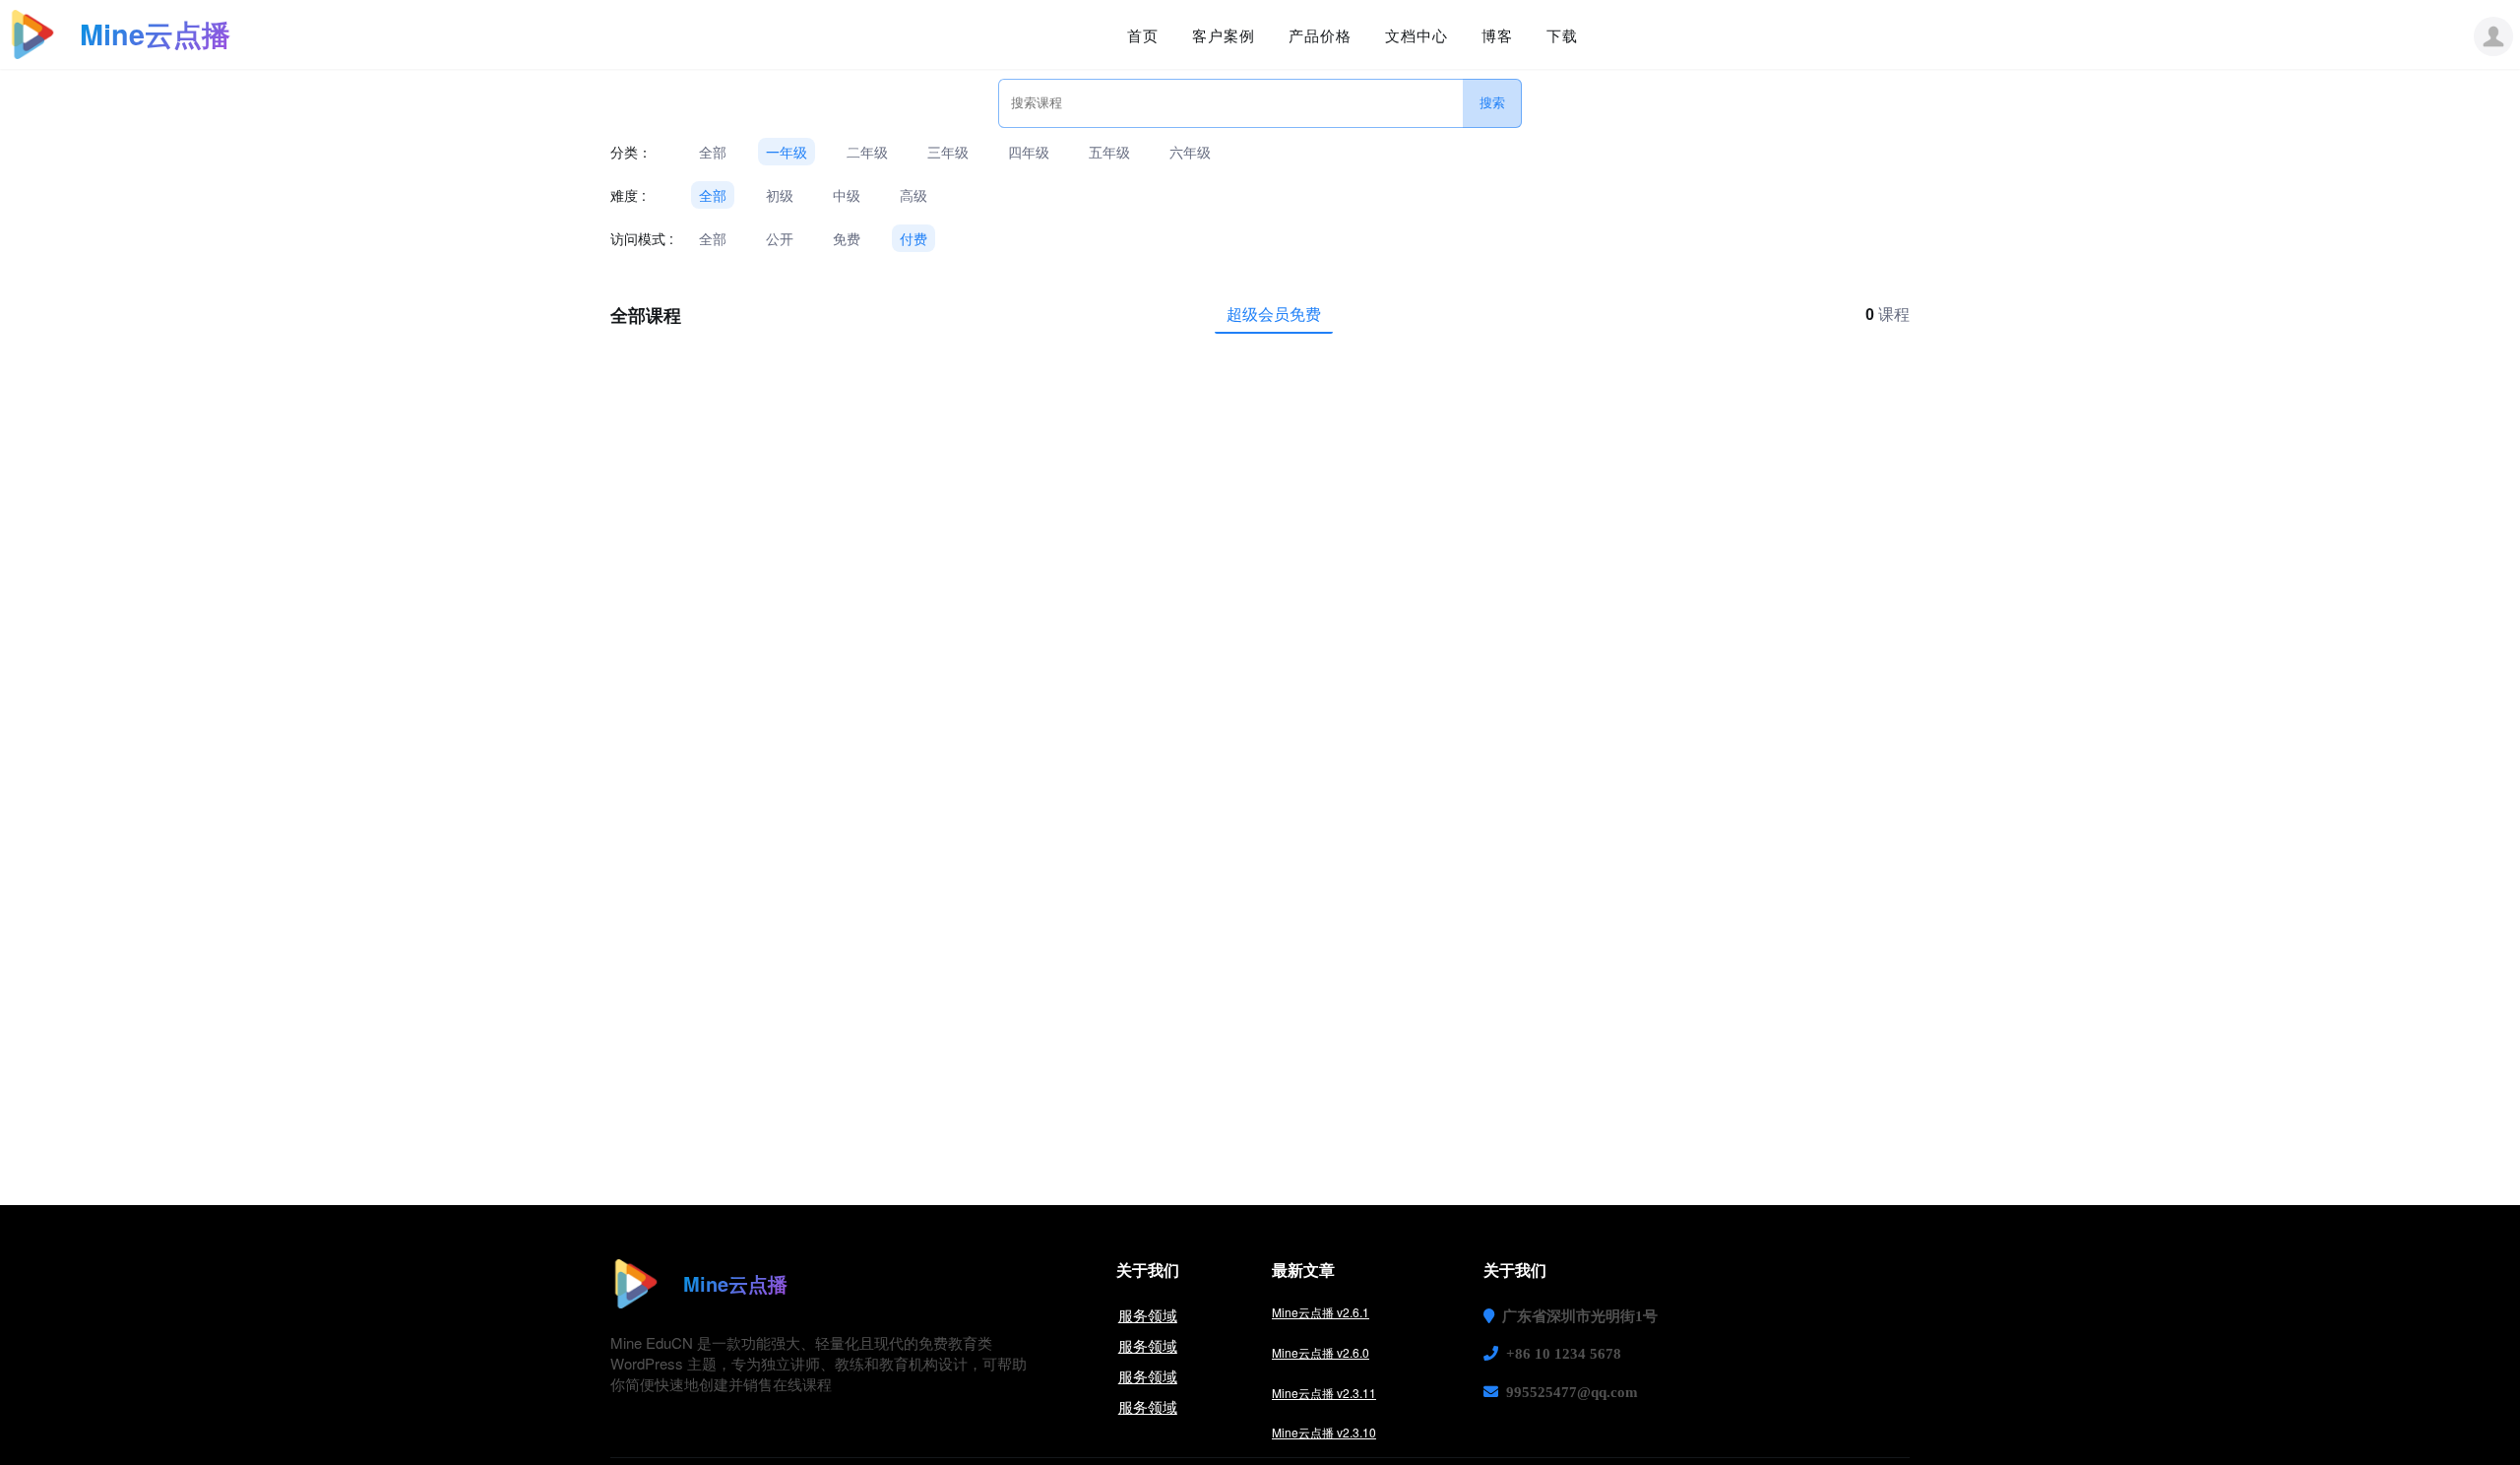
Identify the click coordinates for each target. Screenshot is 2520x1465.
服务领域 (1148, 1315)
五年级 (1109, 152)
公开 (780, 238)
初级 (780, 195)
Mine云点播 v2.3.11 (1324, 1393)
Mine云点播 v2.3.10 (1324, 1432)
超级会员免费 (1274, 314)
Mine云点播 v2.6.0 (1321, 1352)
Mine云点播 (155, 34)
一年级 (787, 152)
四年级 (1029, 152)
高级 (913, 195)
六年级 (1190, 152)
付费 (913, 238)
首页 (1143, 35)
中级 (847, 195)
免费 (847, 238)
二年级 (867, 152)
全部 (713, 152)
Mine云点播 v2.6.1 (1321, 1312)
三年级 (948, 152)
